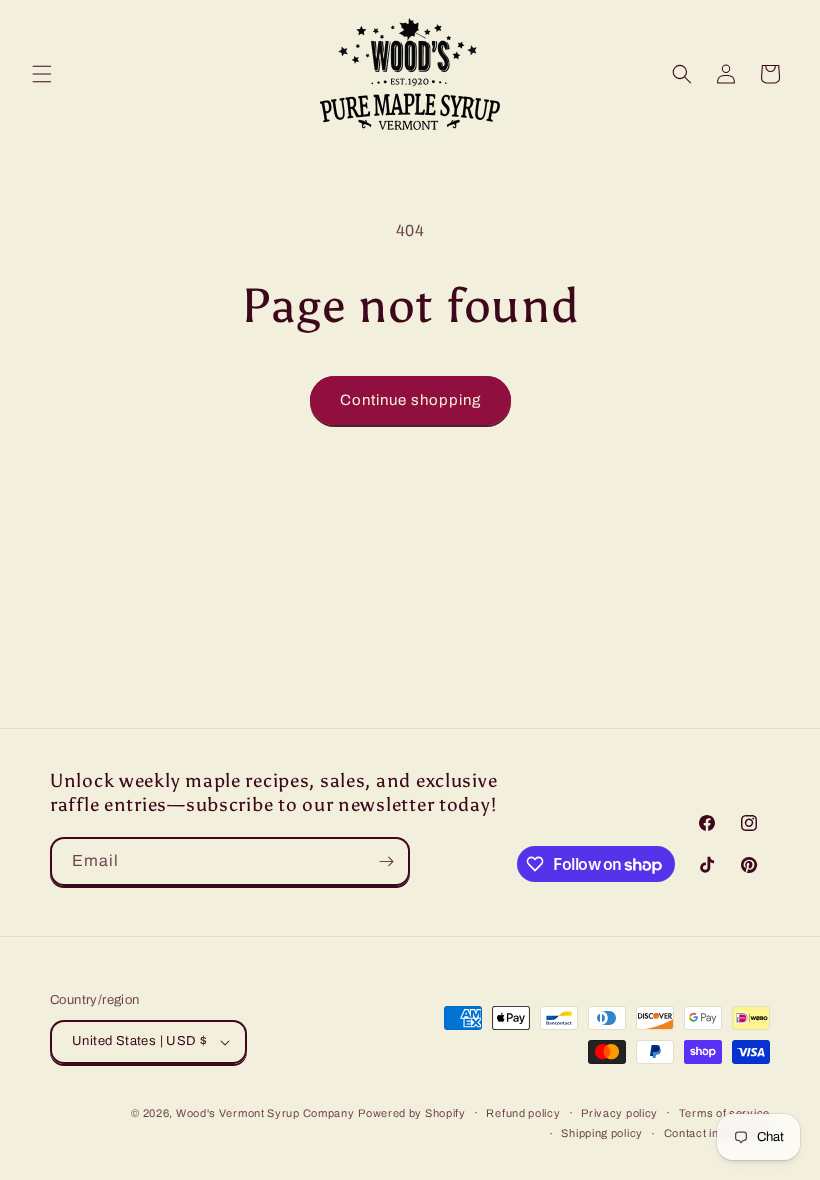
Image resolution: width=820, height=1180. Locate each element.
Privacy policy (619, 1113)
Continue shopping (410, 400)
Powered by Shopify (412, 1113)
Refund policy (523, 1113)
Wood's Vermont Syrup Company (265, 1113)
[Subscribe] (386, 861)
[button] (42, 74)
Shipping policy (602, 1133)
